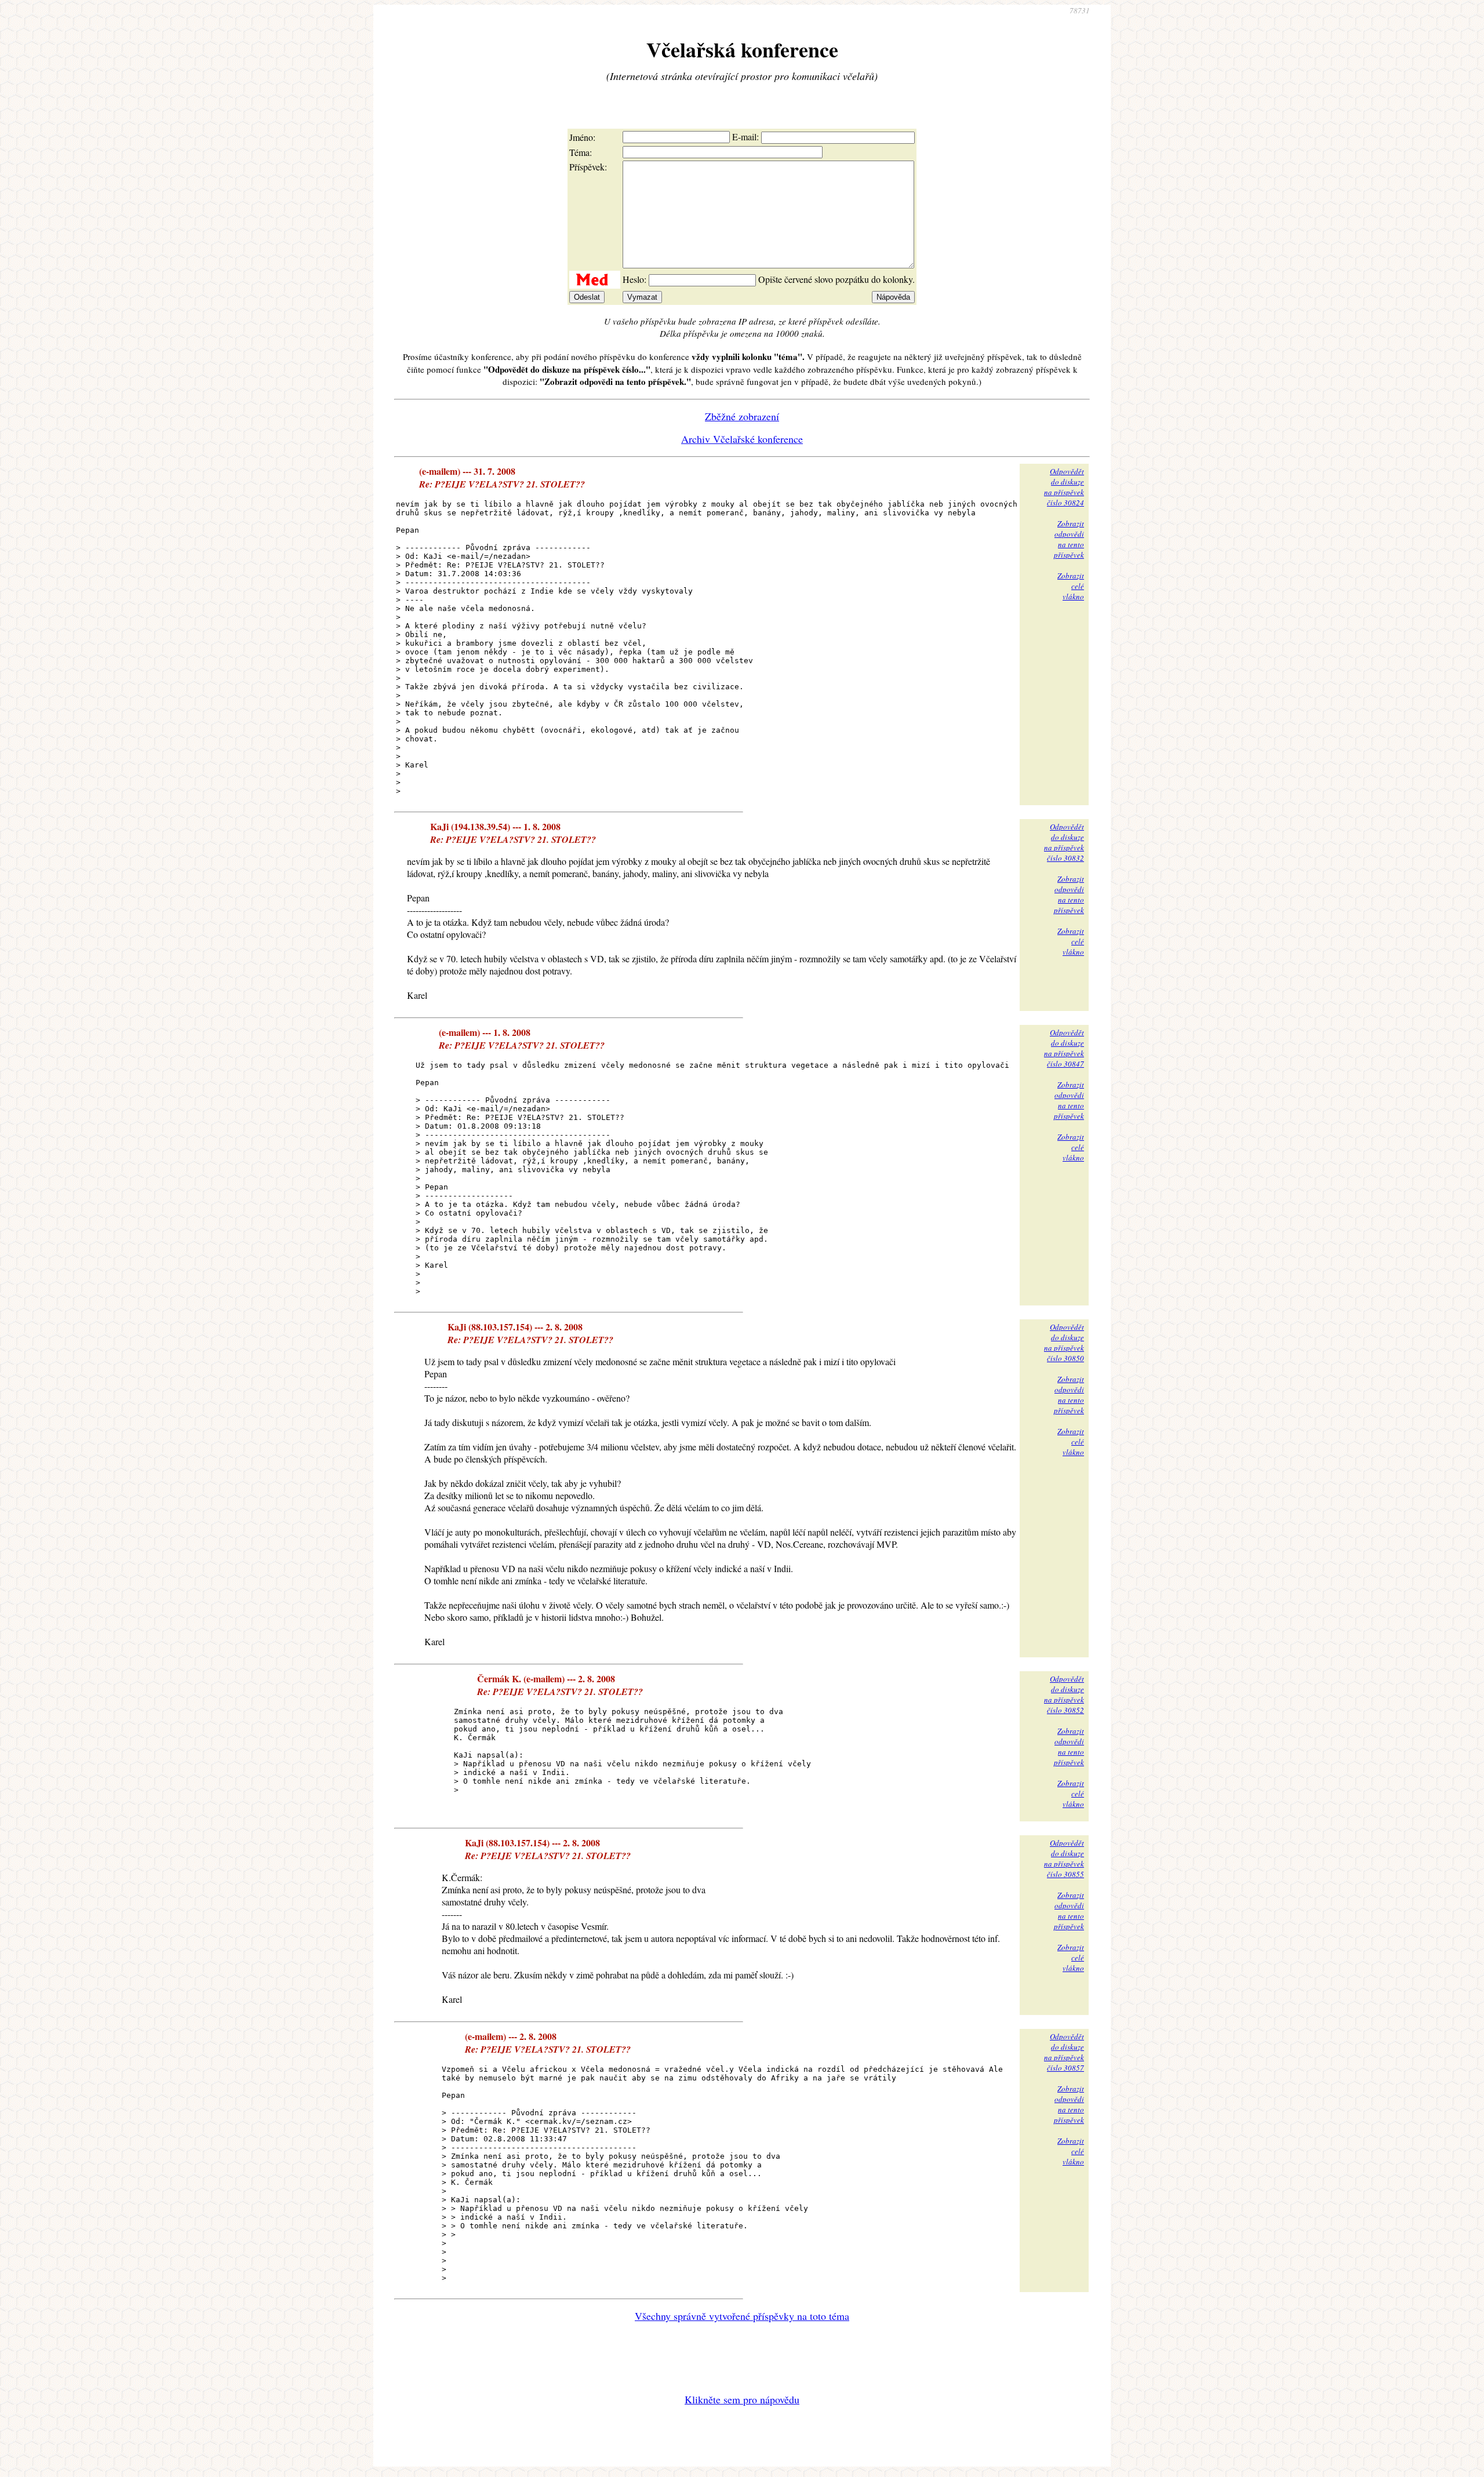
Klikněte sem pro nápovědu (742, 2399)
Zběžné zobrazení (742, 416)
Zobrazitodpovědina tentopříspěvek (1069, 539)
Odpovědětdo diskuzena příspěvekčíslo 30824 (1064, 487)
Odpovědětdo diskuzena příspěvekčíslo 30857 (1064, 2052)
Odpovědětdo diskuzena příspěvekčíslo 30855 (1064, 1858)
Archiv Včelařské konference (742, 439)
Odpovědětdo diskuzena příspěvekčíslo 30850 (1064, 1343)
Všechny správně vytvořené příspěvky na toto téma (742, 2316)
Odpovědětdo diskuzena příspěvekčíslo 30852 (1064, 1694)
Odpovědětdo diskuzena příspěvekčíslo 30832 (1064, 842)
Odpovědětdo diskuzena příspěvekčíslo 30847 (1064, 1048)
